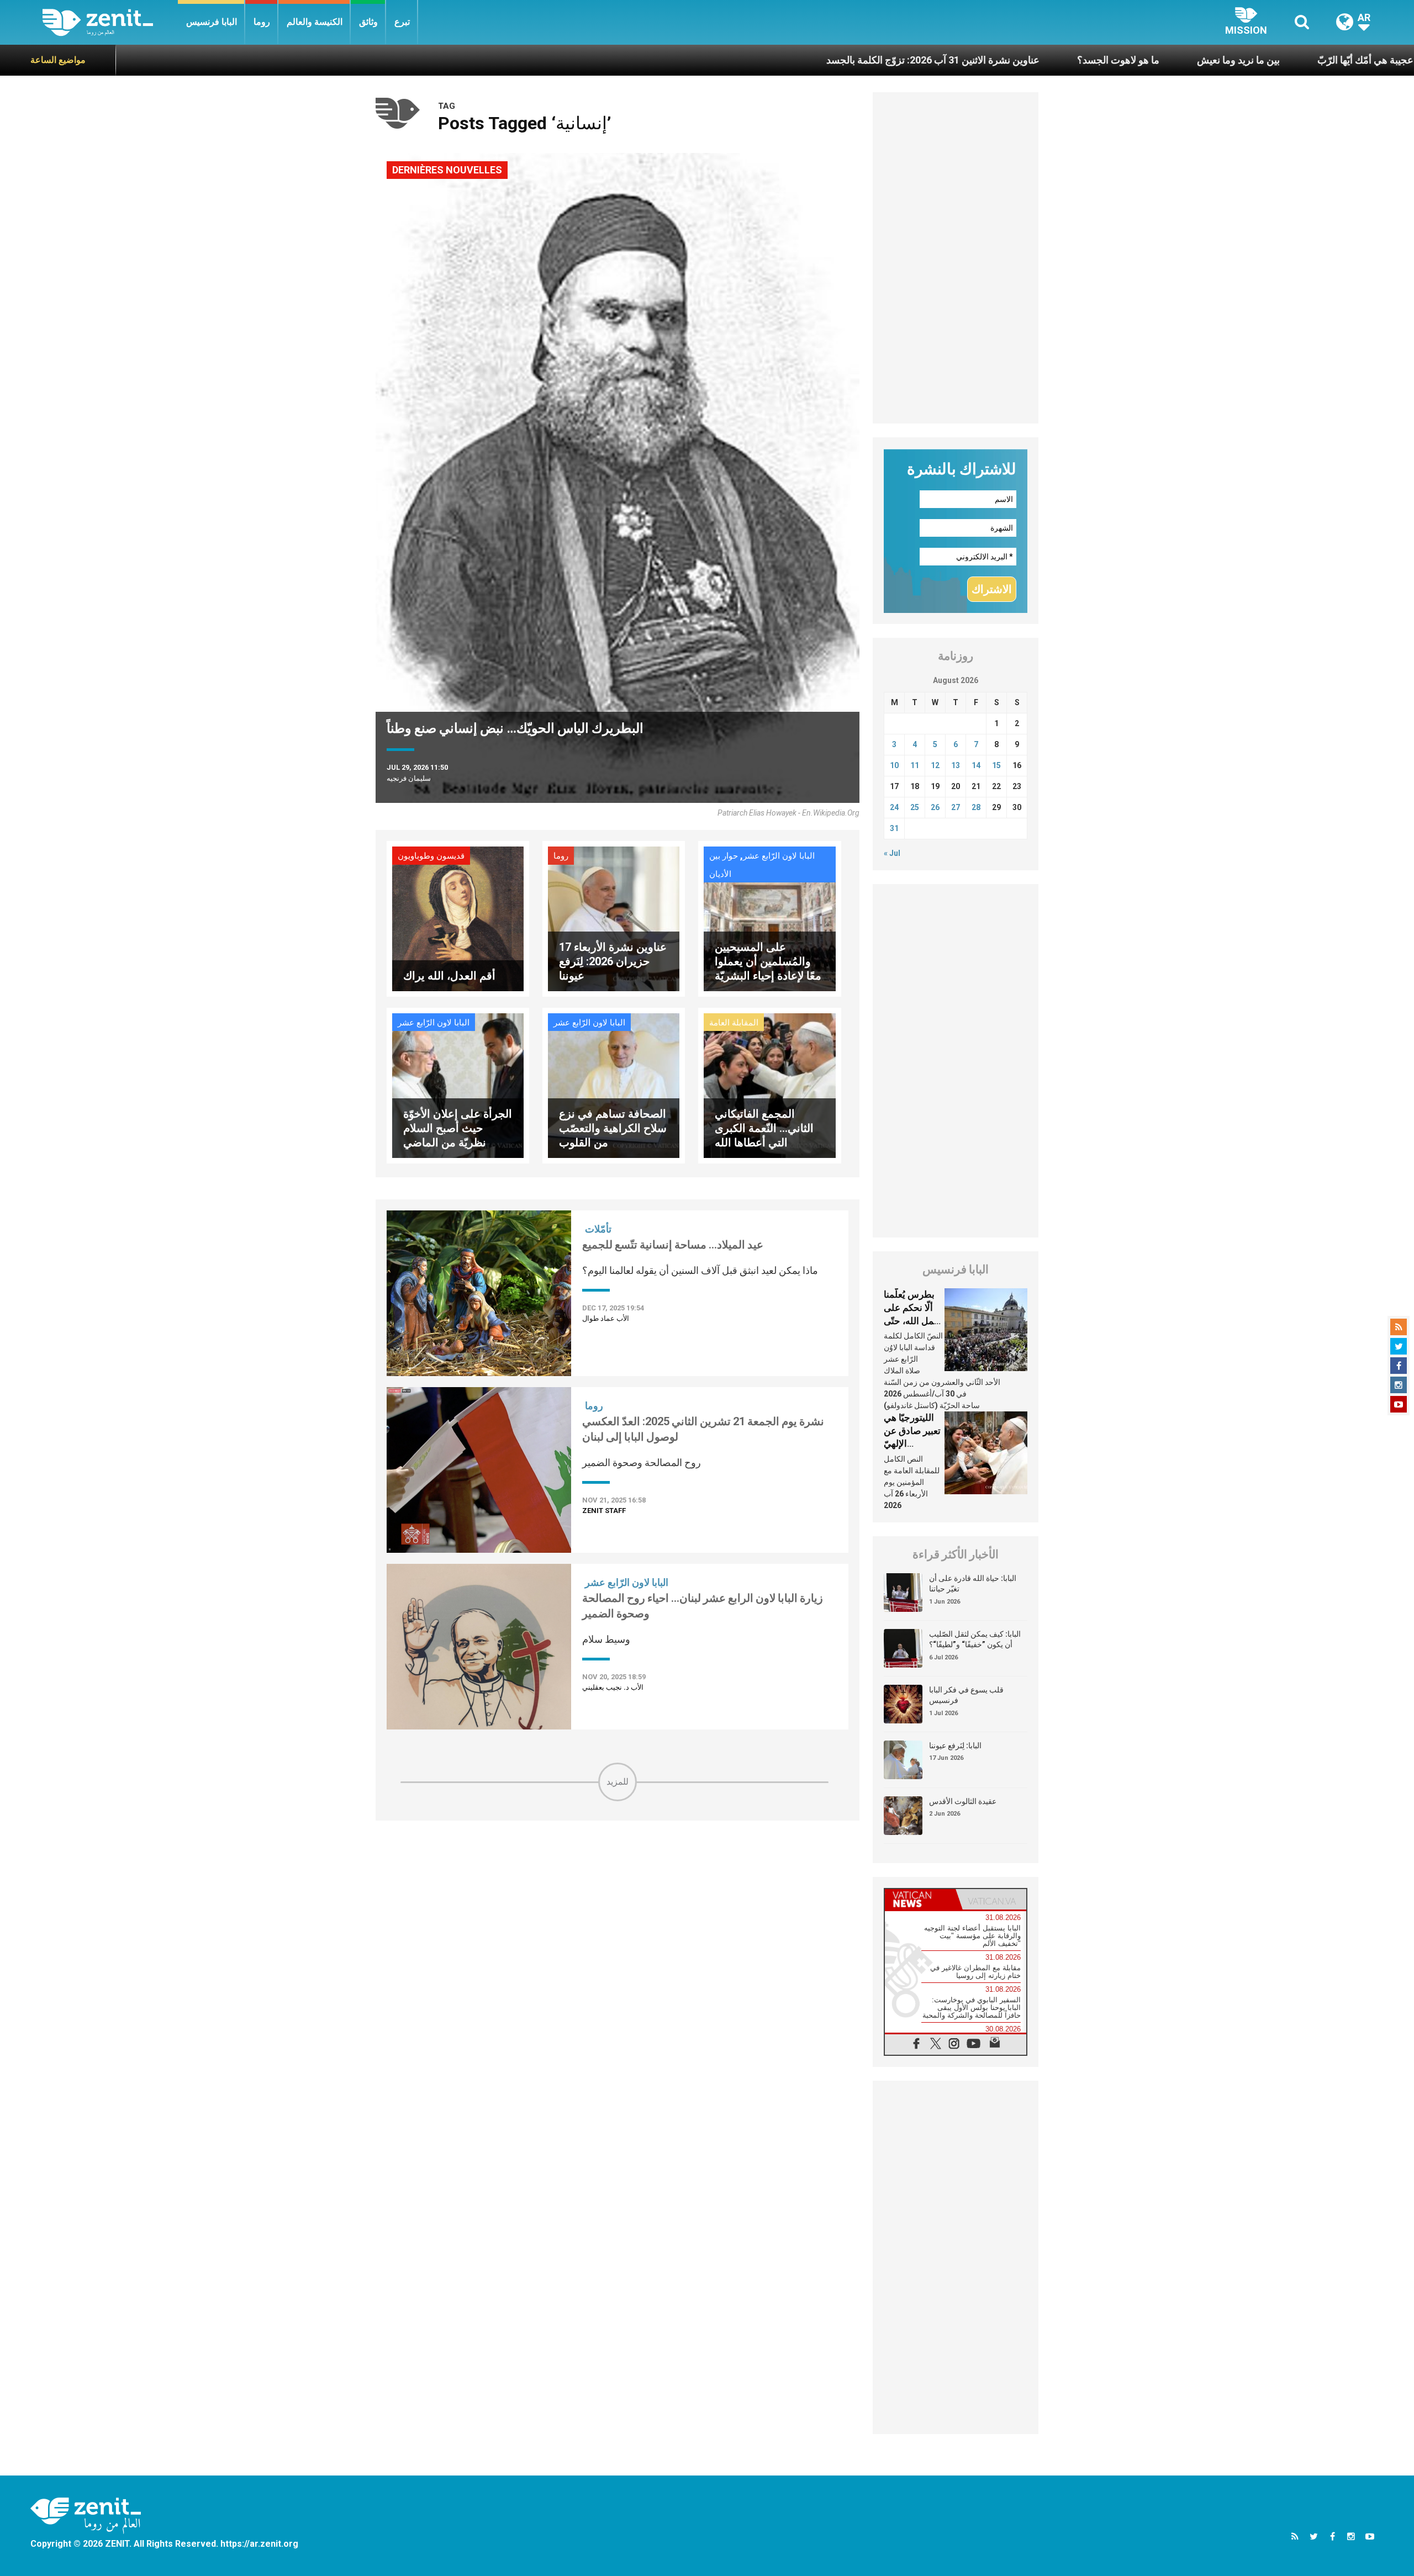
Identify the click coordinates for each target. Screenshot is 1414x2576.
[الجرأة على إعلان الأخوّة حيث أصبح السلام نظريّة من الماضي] (458, 1085)
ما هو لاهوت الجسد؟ (969, 60)
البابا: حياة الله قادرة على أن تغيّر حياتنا (973, 1584)
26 (935, 807)
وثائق (368, 22)
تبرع (402, 22)
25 (915, 807)
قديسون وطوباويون (431, 856)
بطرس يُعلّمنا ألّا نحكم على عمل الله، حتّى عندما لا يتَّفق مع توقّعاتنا (912, 1320)
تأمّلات (598, 1229)
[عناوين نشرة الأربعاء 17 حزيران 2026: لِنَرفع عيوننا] (614, 918)
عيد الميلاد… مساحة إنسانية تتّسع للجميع (673, 1245)
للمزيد (618, 1782)
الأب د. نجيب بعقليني (613, 1687)
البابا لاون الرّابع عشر (779, 856)
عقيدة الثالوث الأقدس (963, 1801)
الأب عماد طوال (606, 1318)
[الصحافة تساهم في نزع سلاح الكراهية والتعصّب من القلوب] (614, 1085)
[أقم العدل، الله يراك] (458, 918)
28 (976, 807)
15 (996, 765)
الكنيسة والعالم (315, 22)
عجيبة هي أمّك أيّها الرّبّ (1216, 60)
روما (262, 22)
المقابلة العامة (734, 1023)
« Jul (892, 853)
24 (894, 807)
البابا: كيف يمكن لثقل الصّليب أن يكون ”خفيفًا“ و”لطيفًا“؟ (975, 1639)
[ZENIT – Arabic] (110, 22)
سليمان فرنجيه (409, 778)
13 (956, 765)
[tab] (920, 1899)
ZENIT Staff (604, 1511)
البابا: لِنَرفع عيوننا (955, 1745)
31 (894, 828)
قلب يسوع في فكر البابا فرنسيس (966, 1695)
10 (894, 765)
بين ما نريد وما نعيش (1089, 60)
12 (935, 765)
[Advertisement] (618, 1880)
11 (915, 765)
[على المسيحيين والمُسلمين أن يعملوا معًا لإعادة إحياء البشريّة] (769, 918)
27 (956, 807)
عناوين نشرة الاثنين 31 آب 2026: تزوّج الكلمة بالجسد (784, 60)
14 (976, 765)
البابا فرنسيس (212, 22)
